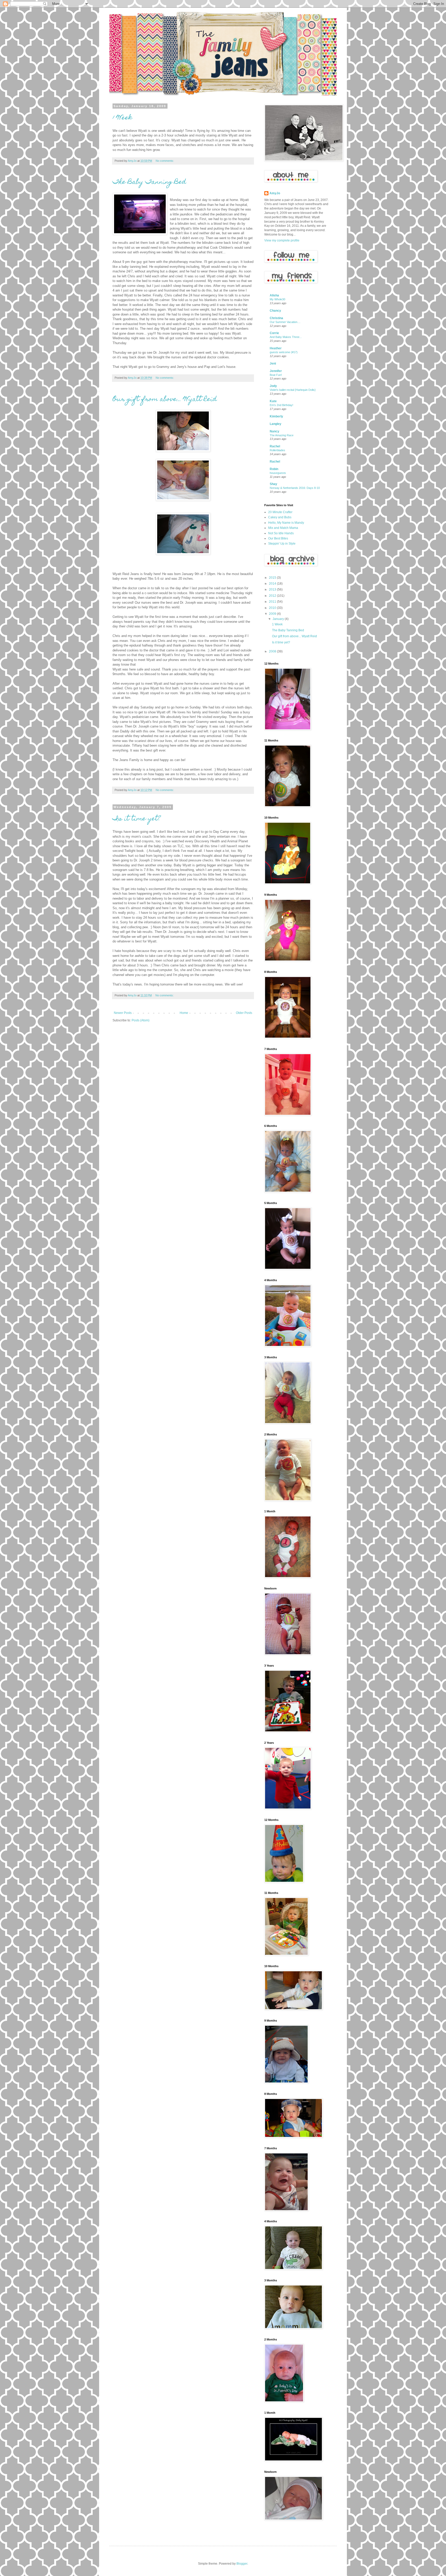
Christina (276, 318)
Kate (273, 401)
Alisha (274, 295)
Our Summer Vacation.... (285, 322)
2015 (273, 578)
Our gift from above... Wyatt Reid (165, 400)
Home (184, 1013)
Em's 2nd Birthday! (281, 405)
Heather (276, 348)
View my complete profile (282, 240)
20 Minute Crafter (280, 512)
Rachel (275, 446)
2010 (273, 608)
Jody (273, 386)
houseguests (278, 473)
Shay (273, 484)
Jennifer (276, 371)
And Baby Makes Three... (286, 337)
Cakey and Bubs (280, 517)
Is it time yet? (137, 819)
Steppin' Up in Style (282, 544)
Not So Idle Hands (281, 533)
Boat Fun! (276, 375)
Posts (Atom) (141, 1020)
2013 (273, 590)
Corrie (274, 333)
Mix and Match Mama (283, 528)
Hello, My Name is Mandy (286, 523)
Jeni (273, 364)
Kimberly (276, 416)
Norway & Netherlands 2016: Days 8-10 (295, 488)
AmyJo (275, 193)
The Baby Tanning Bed (149, 182)
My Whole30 (277, 299)
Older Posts (244, 1013)
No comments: (165, 161)
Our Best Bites (278, 538)
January (279, 619)
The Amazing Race (282, 435)
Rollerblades (277, 450)
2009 (273, 614)
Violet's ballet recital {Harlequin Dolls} (293, 390)
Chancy (275, 311)
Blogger (242, 2564)
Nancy (274, 431)
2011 (273, 602)
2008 (273, 651)
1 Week (122, 118)
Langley (276, 424)
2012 (273, 596)
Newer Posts (123, 1013)
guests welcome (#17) (284, 352)
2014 (273, 584)
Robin (274, 469)
